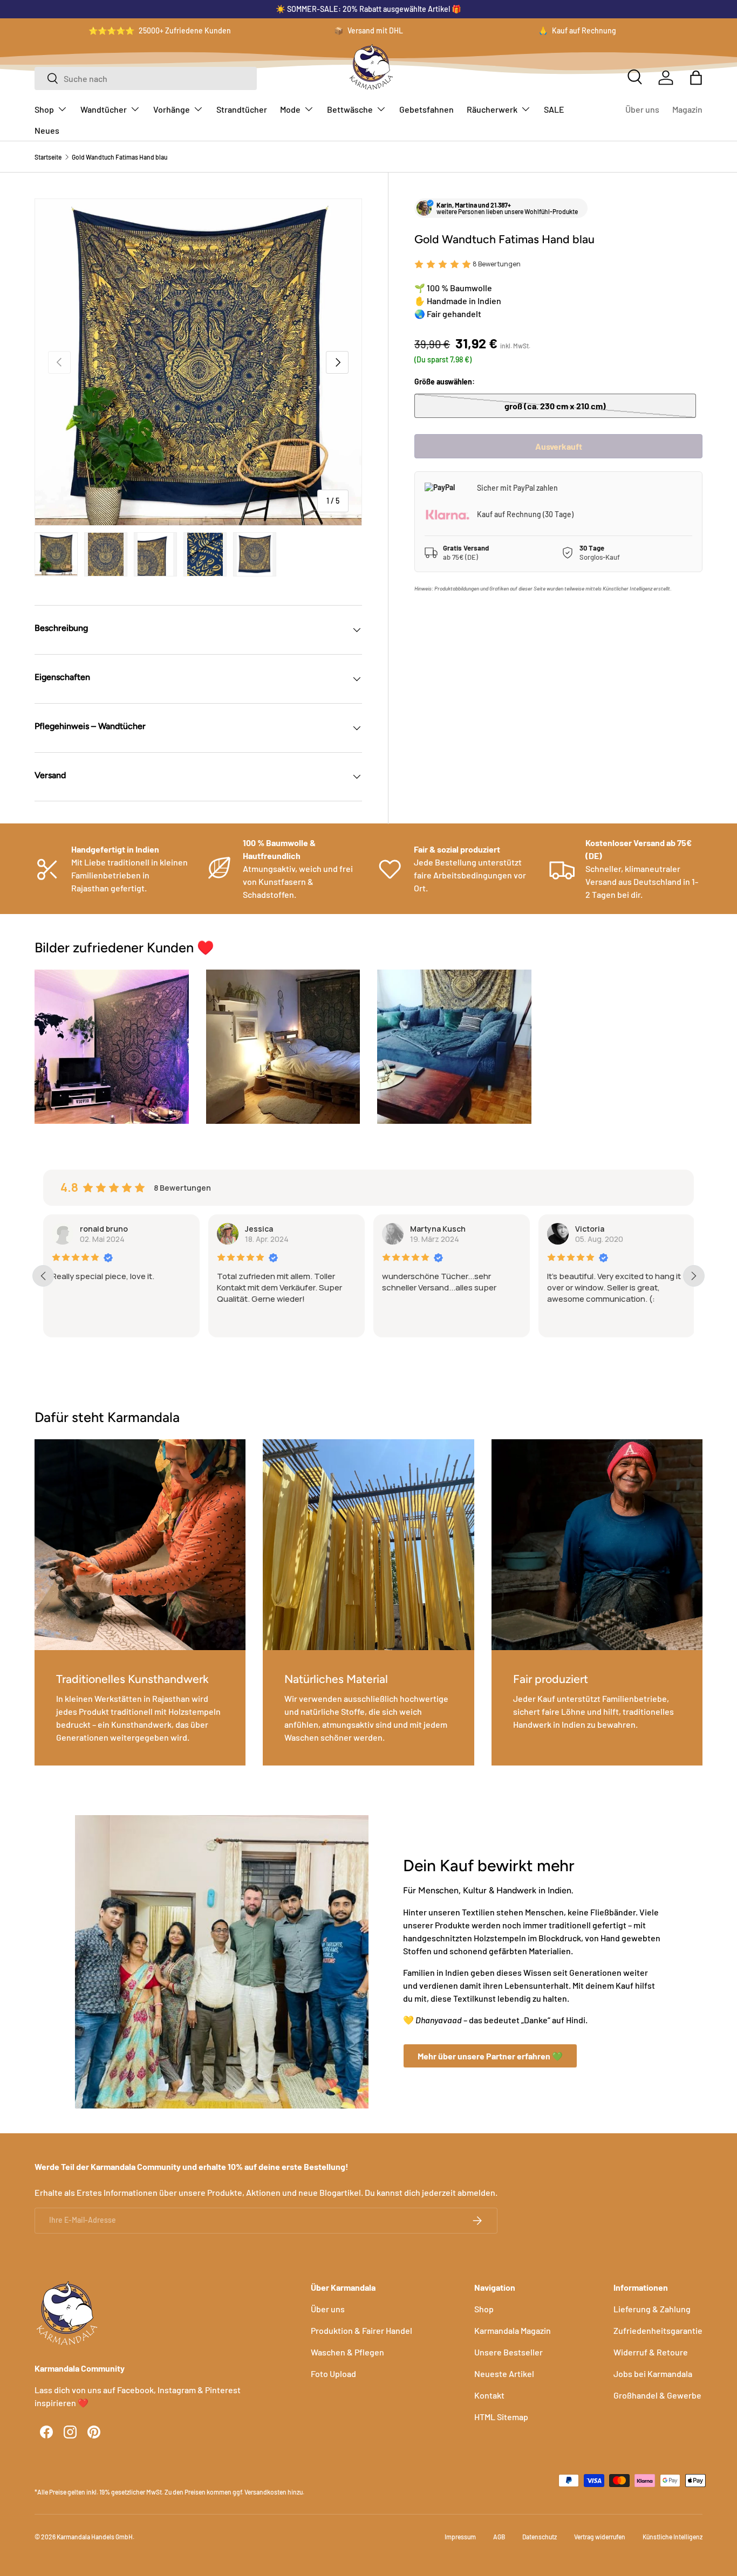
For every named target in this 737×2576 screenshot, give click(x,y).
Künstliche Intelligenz (673, 2537)
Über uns (642, 109)
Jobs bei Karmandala (653, 2374)
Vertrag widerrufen (600, 2537)
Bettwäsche (350, 109)
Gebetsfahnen (426, 109)
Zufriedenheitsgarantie (658, 2330)
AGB (499, 2537)
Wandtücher (104, 109)
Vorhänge (172, 109)
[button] (696, 78)
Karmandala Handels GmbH (95, 2537)
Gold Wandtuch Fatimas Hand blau (120, 157)
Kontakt (489, 2395)
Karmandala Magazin (513, 2330)
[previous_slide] (43, 1276)
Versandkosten (265, 2492)
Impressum (460, 2537)
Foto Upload (333, 2374)
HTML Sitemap (501, 2417)
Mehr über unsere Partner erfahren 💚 (490, 2056)
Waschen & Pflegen (347, 2352)
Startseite (48, 157)
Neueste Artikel (504, 2374)
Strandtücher (242, 109)
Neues (47, 130)
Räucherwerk (492, 109)
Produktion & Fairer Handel (361, 2330)
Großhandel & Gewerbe (657, 2395)
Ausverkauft (559, 446)
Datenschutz (540, 2537)
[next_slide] (694, 1276)
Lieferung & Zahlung (652, 2309)
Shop (44, 109)
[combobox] (146, 78)
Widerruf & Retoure (651, 2352)
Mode (290, 109)
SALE (554, 109)
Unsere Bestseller (509, 2352)
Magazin (687, 109)
